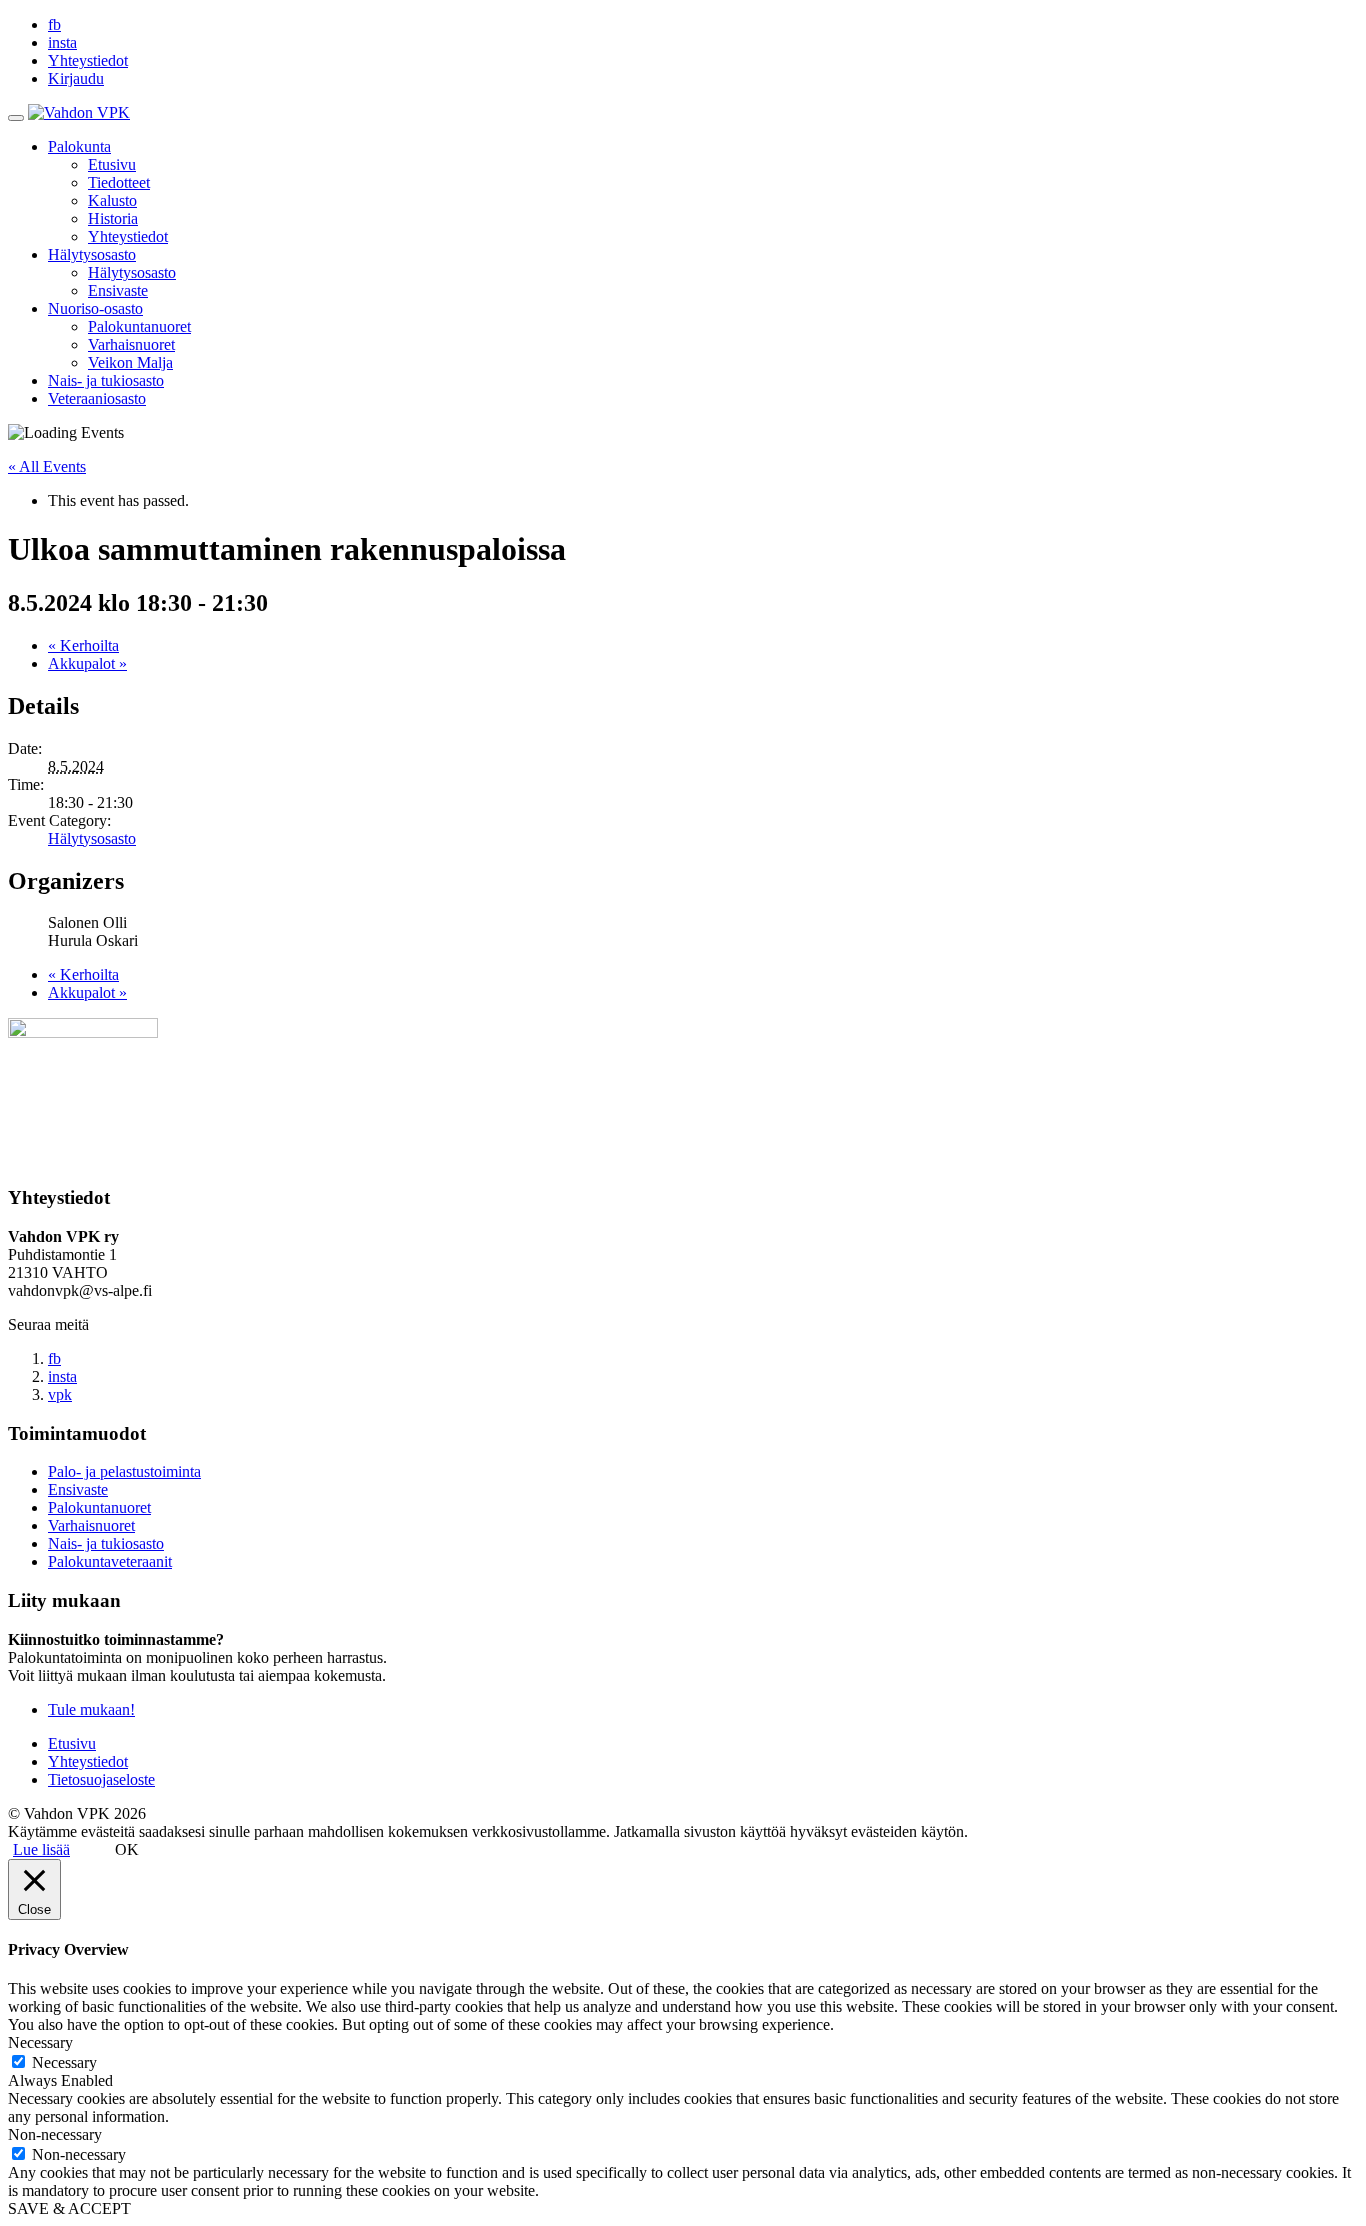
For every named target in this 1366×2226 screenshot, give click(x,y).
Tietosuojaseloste (101, 1779)
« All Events (47, 466)
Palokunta (79, 146)
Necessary (64, 2062)
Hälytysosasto (92, 254)
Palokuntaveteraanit (110, 1561)
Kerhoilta (83, 645)
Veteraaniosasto (97, 398)
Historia (113, 218)
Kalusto (112, 200)
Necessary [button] (40, 2042)
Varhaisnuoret (131, 344)
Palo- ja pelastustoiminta (124, 1471)
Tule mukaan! (91, 1709)
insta (62, 42)
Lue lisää (41, 1849)
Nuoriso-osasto (95, 308)
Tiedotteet (119, 182)
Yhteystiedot (88, 60)
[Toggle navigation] (16, 118)
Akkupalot (87, 663)
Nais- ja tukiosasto (106, 380)
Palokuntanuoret (139, 326)
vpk (60, 1394)
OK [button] (127, 1849)
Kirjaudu (76, 78)
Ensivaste (118, 290)
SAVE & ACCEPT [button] (69, 2208)
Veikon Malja (130, 362)
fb (54, 24)
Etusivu (112, 164)
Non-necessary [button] (55, 2134)
